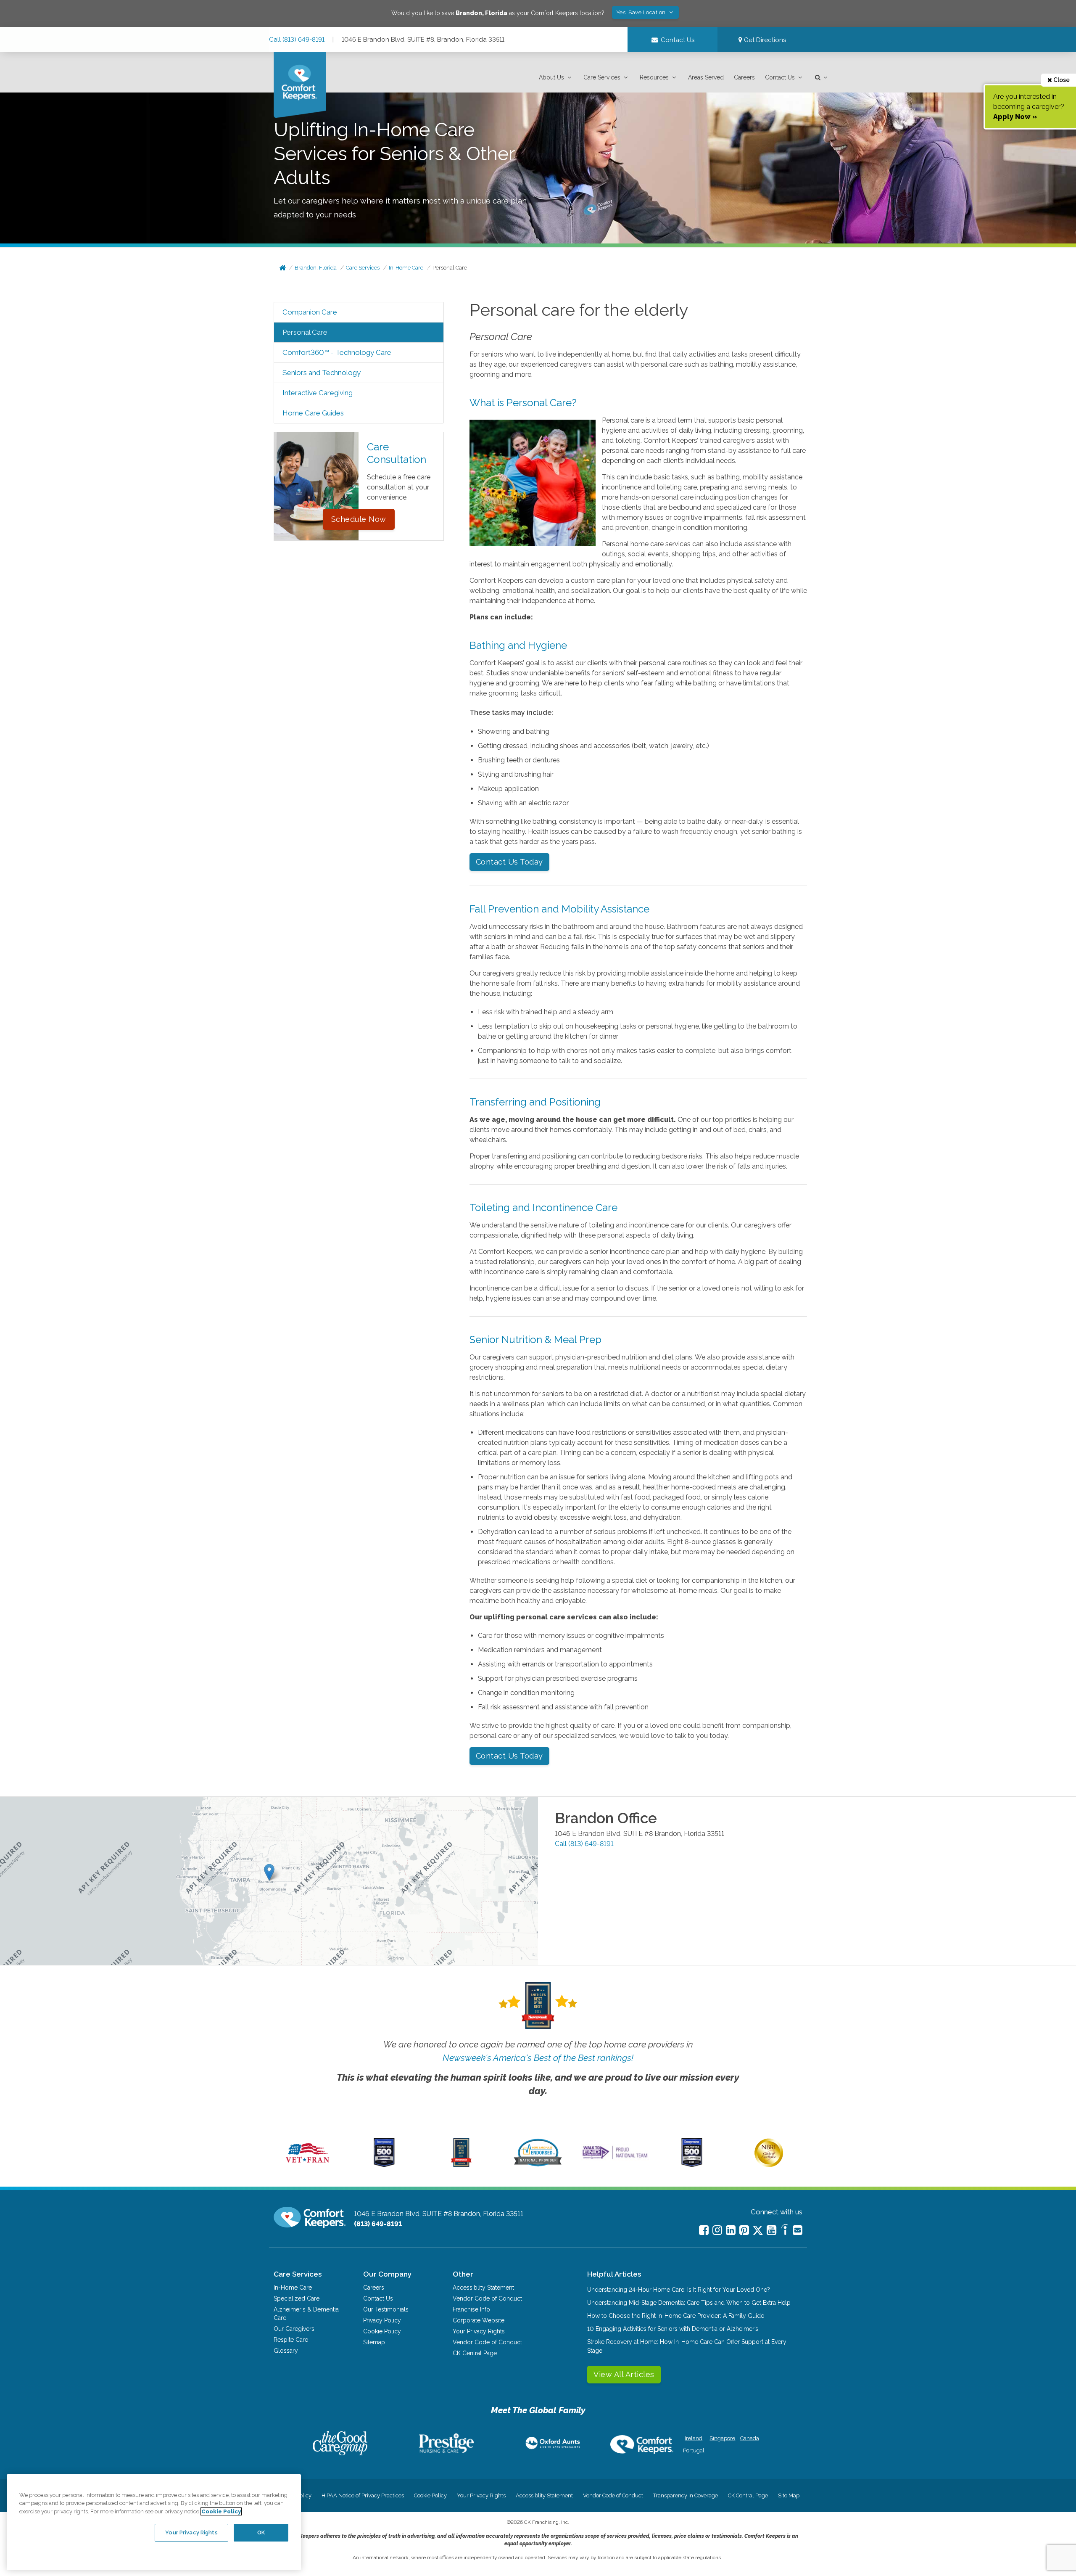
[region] (154, 2522)
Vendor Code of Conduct (487, 2298)
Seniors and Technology (322, 373)
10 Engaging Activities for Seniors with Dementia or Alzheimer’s (673, 2329)
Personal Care (450, 268)
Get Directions (764, 40)
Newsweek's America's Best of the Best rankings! (538, 2058)
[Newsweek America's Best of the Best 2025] (461, 2165)
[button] (556, 78)
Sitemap (374, 2342)
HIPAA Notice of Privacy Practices (363, 2495)
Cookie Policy (382, 2331)
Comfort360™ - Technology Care (337, 352)
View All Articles (624, 2374)
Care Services (602, 77)
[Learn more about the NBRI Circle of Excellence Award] (769, 2165)
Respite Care (291, 2340)
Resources (654, 77)
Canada (750, 2438)
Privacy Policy (382, 2320)
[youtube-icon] (771, 2230)
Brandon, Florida (316, 268)
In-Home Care (406, 268)
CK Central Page (475, 2353)
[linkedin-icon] (731, 2230)
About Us (551, 77)
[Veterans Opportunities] (307, 2165)
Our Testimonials (386, 2309)
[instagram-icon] (717, 2230)
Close (1061, 80)
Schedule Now (359, 519)
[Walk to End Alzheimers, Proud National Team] (615, 2159)
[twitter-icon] (758, 2231)
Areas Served (706, 77)
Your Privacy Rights (479, 2331)
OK (261, 2532)
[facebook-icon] (704, 2230)
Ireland (694, 2438)
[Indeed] (785, 2231)
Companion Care (310, 312)
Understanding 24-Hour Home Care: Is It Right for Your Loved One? (679, 2290)
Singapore (721, 2438)
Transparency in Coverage (686, 2495)
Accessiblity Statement (483, 2288)
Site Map (789, 2495)
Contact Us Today (509, 862)
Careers (744, 77)
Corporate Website (479, 2320)
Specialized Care (297, 2298)
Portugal (694, 2450)
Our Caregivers (294, 2329)
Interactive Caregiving (318, 393)
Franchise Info (471, 2309)
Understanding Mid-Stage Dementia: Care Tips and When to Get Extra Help (689, 2303)
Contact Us (780, 77)
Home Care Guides (313, 413)
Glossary (286, 2351)
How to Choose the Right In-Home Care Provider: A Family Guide (676, 2316)
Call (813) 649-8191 (297, 40)
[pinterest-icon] (744, 2230)
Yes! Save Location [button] (642, 12)
